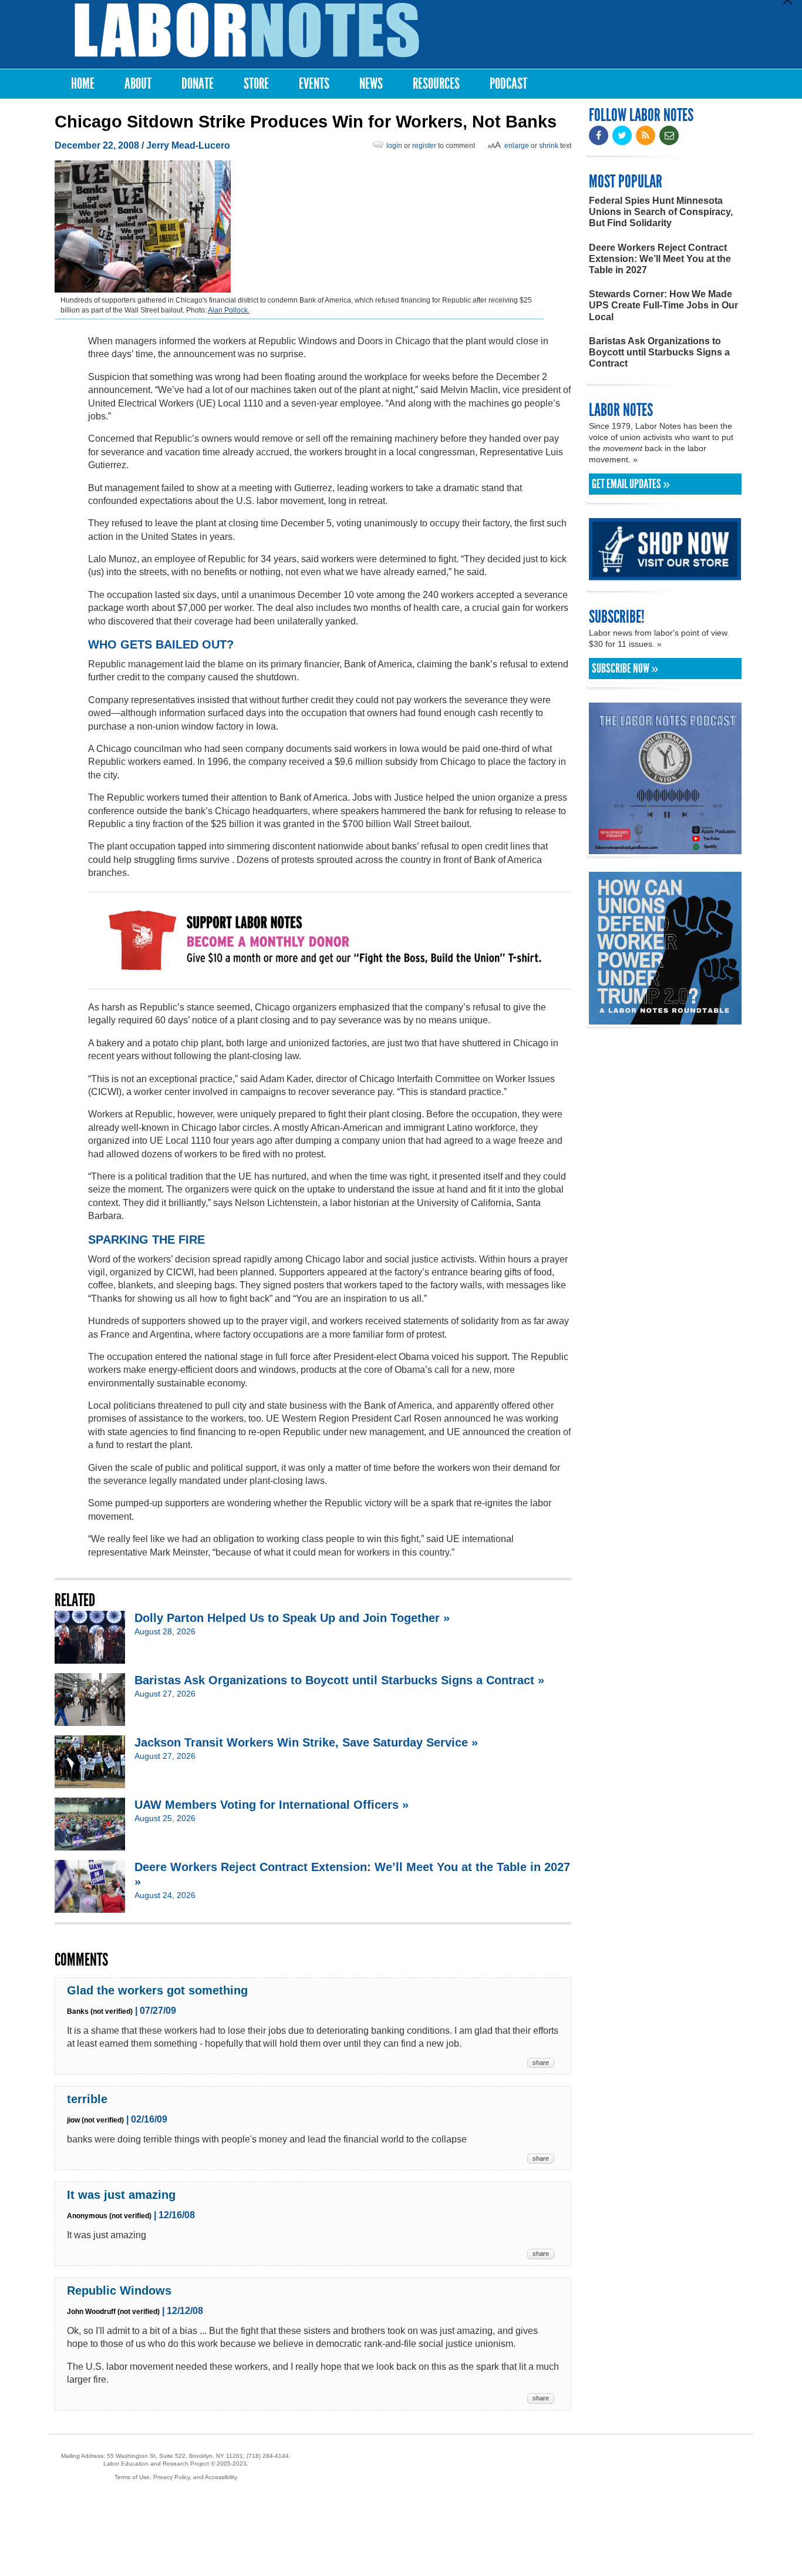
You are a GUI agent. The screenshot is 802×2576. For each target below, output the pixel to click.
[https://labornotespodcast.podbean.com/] (665, 849)
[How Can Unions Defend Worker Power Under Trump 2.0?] (665, 1019)
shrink (549, 146)
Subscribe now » (625, 669)
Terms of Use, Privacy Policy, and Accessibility (176, 2477)
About (138, 84)
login (394, 146)
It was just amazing (121, 2195)
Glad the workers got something (157, 1990)
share (541, 2063)
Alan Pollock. (229, 310)
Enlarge (517, 146)
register (424, 146)
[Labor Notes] (247, 30)
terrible (87, 2099)
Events (314, 84)
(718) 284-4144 (268, 2456)
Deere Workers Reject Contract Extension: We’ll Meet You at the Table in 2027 (660, 259)
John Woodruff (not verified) (113, 2312)
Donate (198, 84)
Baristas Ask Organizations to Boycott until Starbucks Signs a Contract (659, 352)
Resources (436, 84)
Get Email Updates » (631, 484)
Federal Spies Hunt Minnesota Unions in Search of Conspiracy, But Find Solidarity (661, 212)
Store (256, 84)
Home (83, 84)
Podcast (508, 84)
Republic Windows (119, 2290)
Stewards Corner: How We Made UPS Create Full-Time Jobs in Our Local (663, 305)
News (371, 84)
